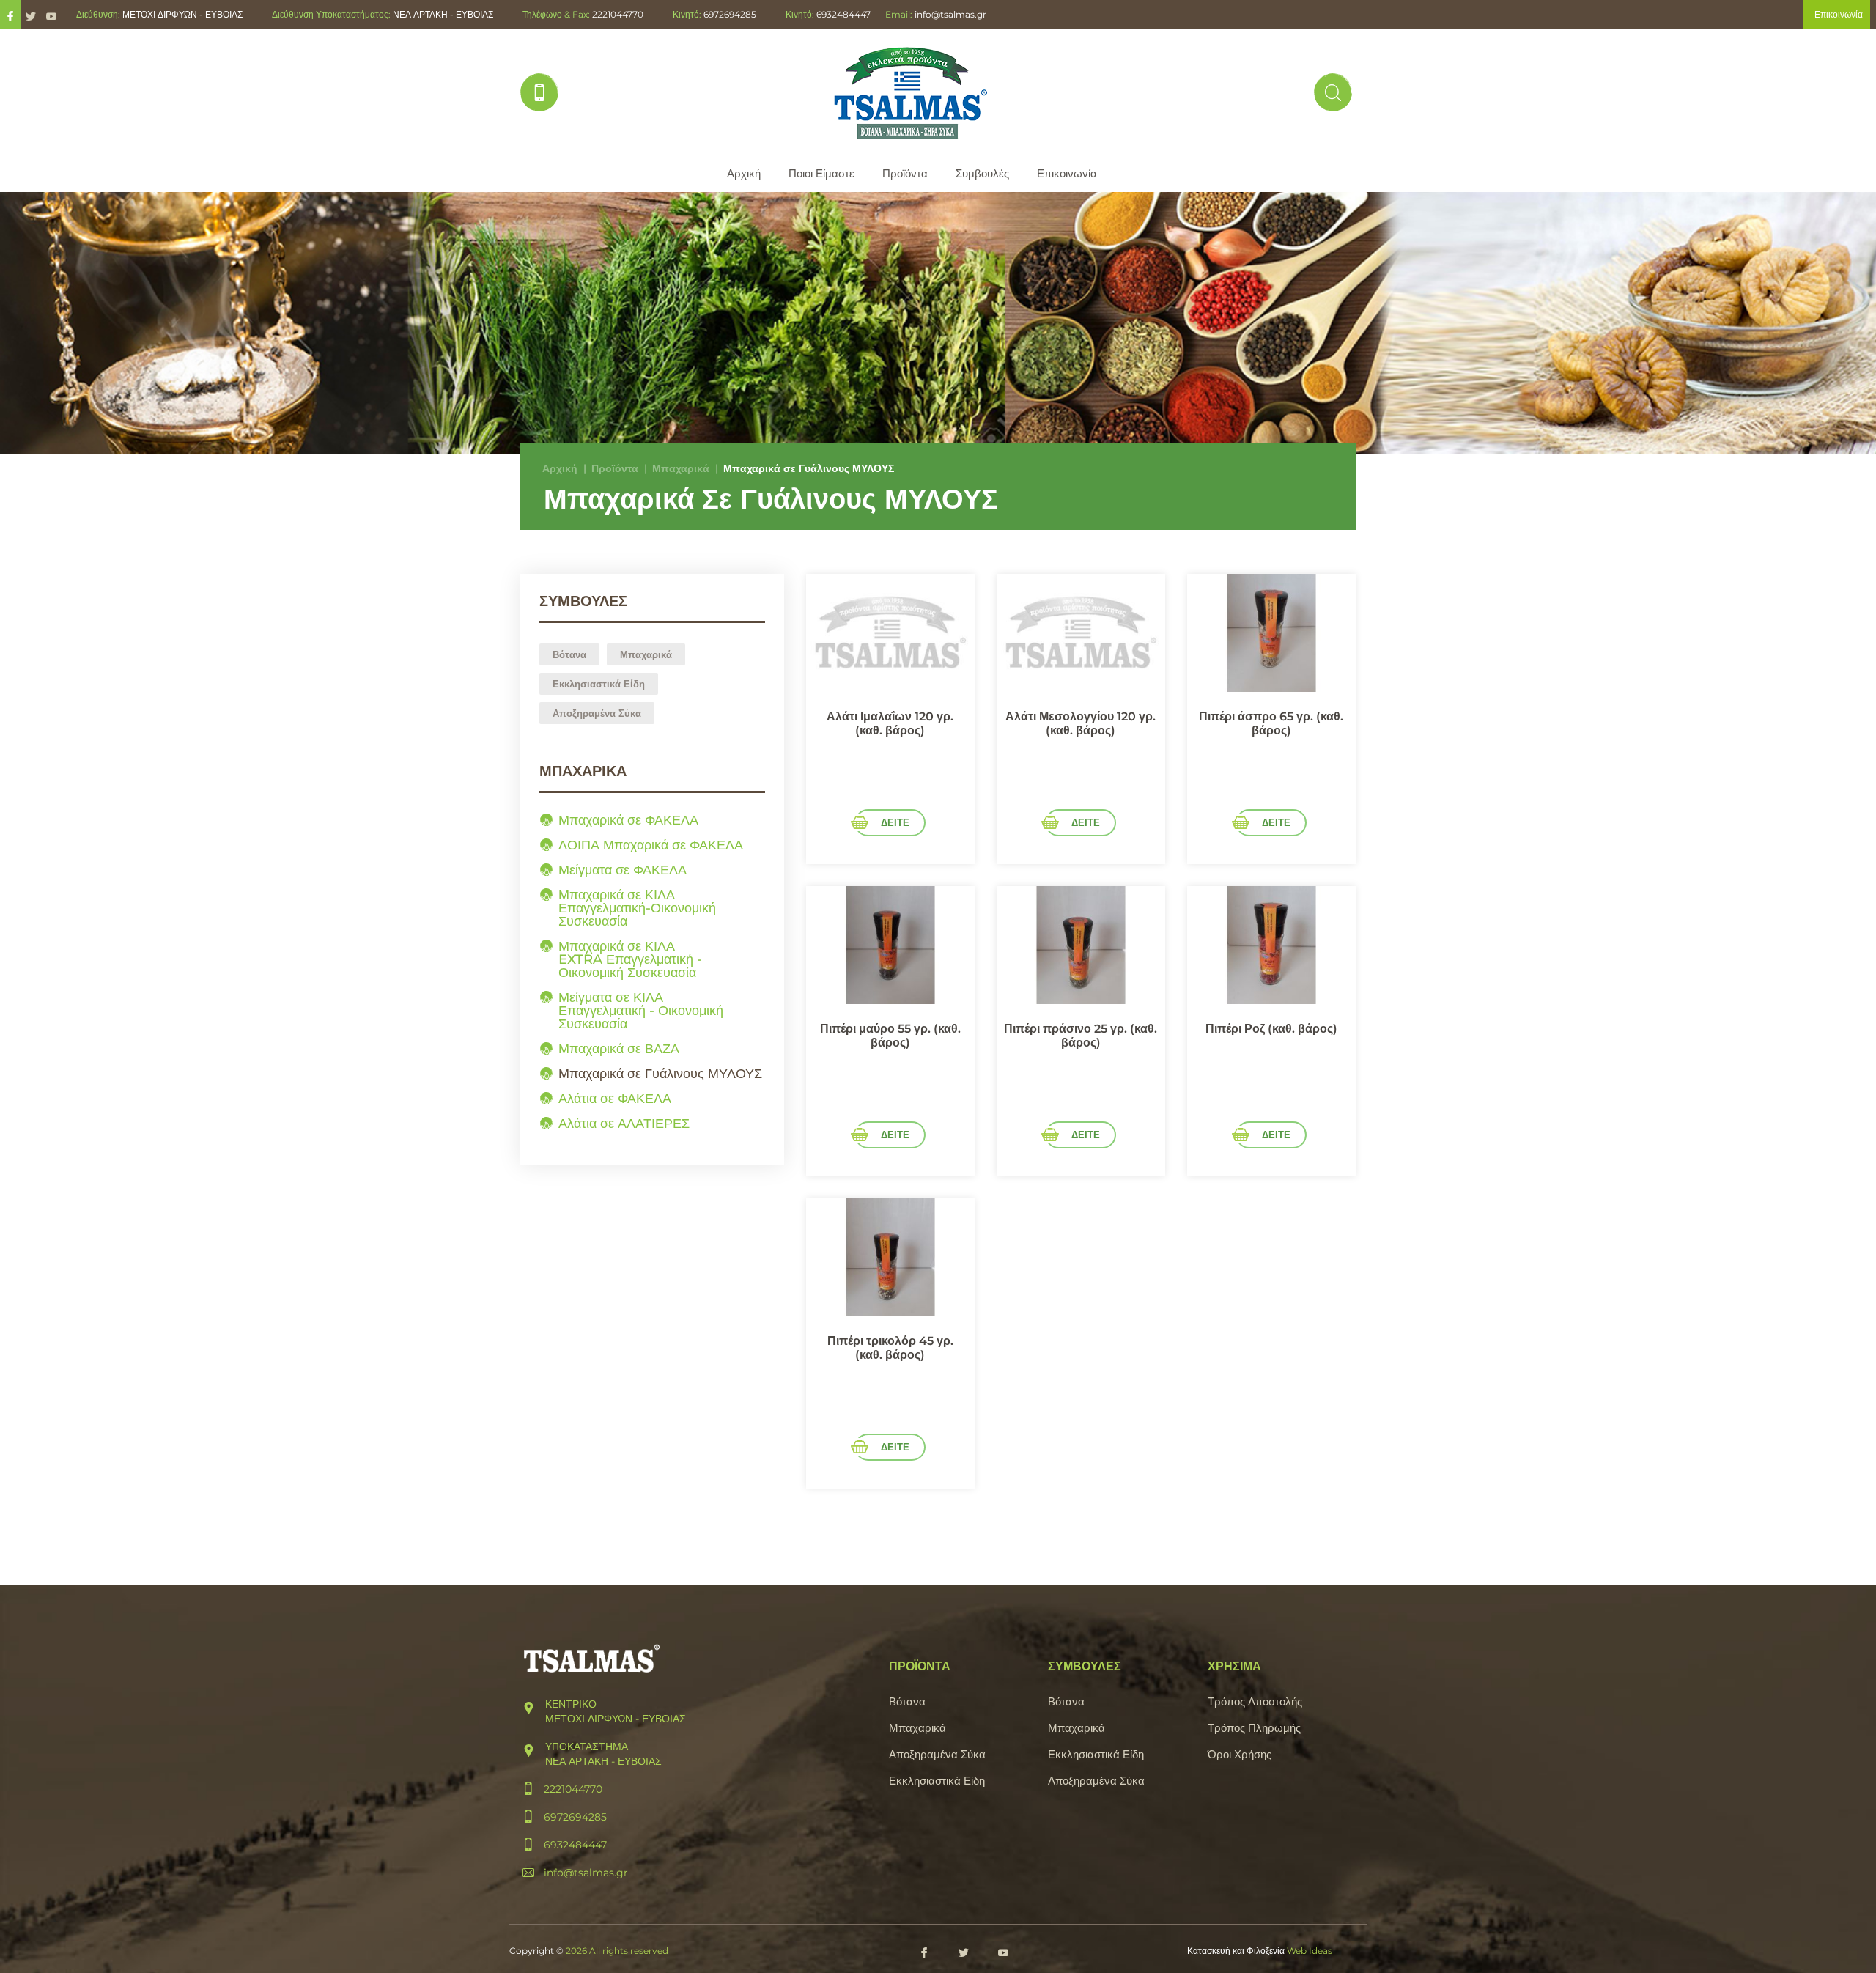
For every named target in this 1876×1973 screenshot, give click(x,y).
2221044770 (618, 14)
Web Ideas (1310, 1951)
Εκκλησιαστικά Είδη (599, 684)
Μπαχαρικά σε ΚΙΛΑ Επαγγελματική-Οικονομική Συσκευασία (637, 908)
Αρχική (744, 173)
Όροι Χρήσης (1240, 1754)
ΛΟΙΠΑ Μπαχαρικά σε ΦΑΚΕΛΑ (651, 845)
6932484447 (843, 14)
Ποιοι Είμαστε (821, 173)
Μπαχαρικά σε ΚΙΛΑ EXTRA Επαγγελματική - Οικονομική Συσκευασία (630, 959)
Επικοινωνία (1067, 173)
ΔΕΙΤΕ (895, 822)
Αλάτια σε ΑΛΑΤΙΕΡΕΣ (624, 1124)
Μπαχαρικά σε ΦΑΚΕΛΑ (628, 820)
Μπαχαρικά (681, 468)
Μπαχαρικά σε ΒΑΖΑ (619, 1049)
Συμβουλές (982, 173)
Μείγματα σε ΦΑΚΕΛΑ (623, 870)
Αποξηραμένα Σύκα (597, 713)
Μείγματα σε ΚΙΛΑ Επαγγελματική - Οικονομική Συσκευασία (641, 1011)
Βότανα (569, 654)
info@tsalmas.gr (950, 14)
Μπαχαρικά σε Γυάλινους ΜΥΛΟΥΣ (660, 1074)
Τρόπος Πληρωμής (1254, 1728)
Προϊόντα (905, 173)
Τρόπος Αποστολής (1255, 1701)
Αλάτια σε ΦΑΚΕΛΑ (615, 1099)
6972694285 (730, 14)
